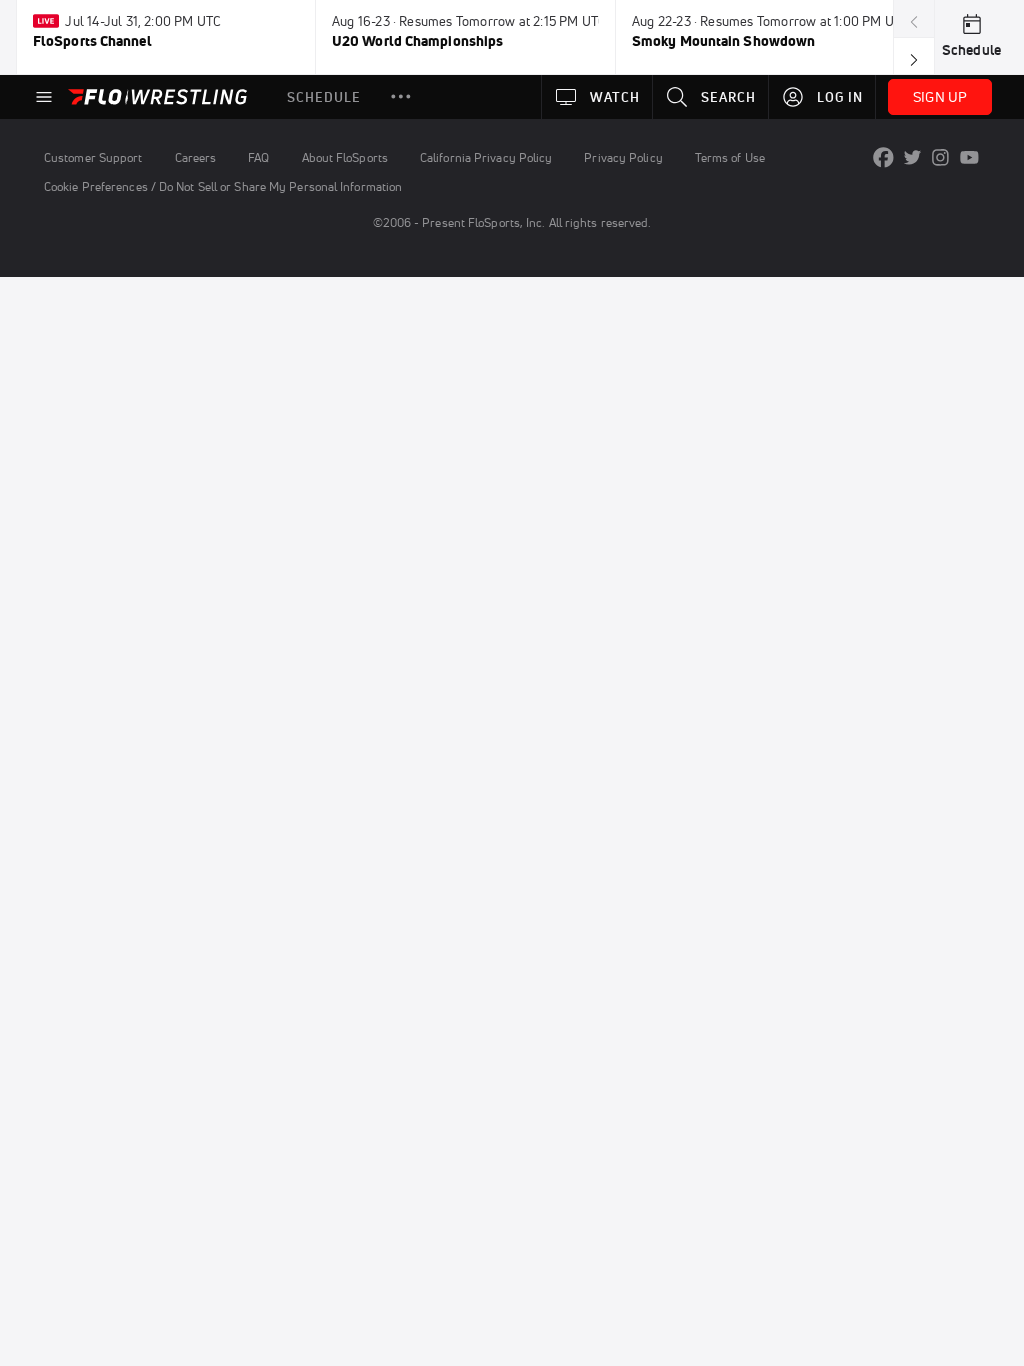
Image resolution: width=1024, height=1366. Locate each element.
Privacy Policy (623, 157)
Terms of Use (730, 157)
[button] (401, 97)
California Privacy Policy (486, 157)
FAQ (258, 157)
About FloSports (345, 157)
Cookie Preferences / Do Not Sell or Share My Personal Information (223, 186)
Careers (196, 157)
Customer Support (93, 157)
